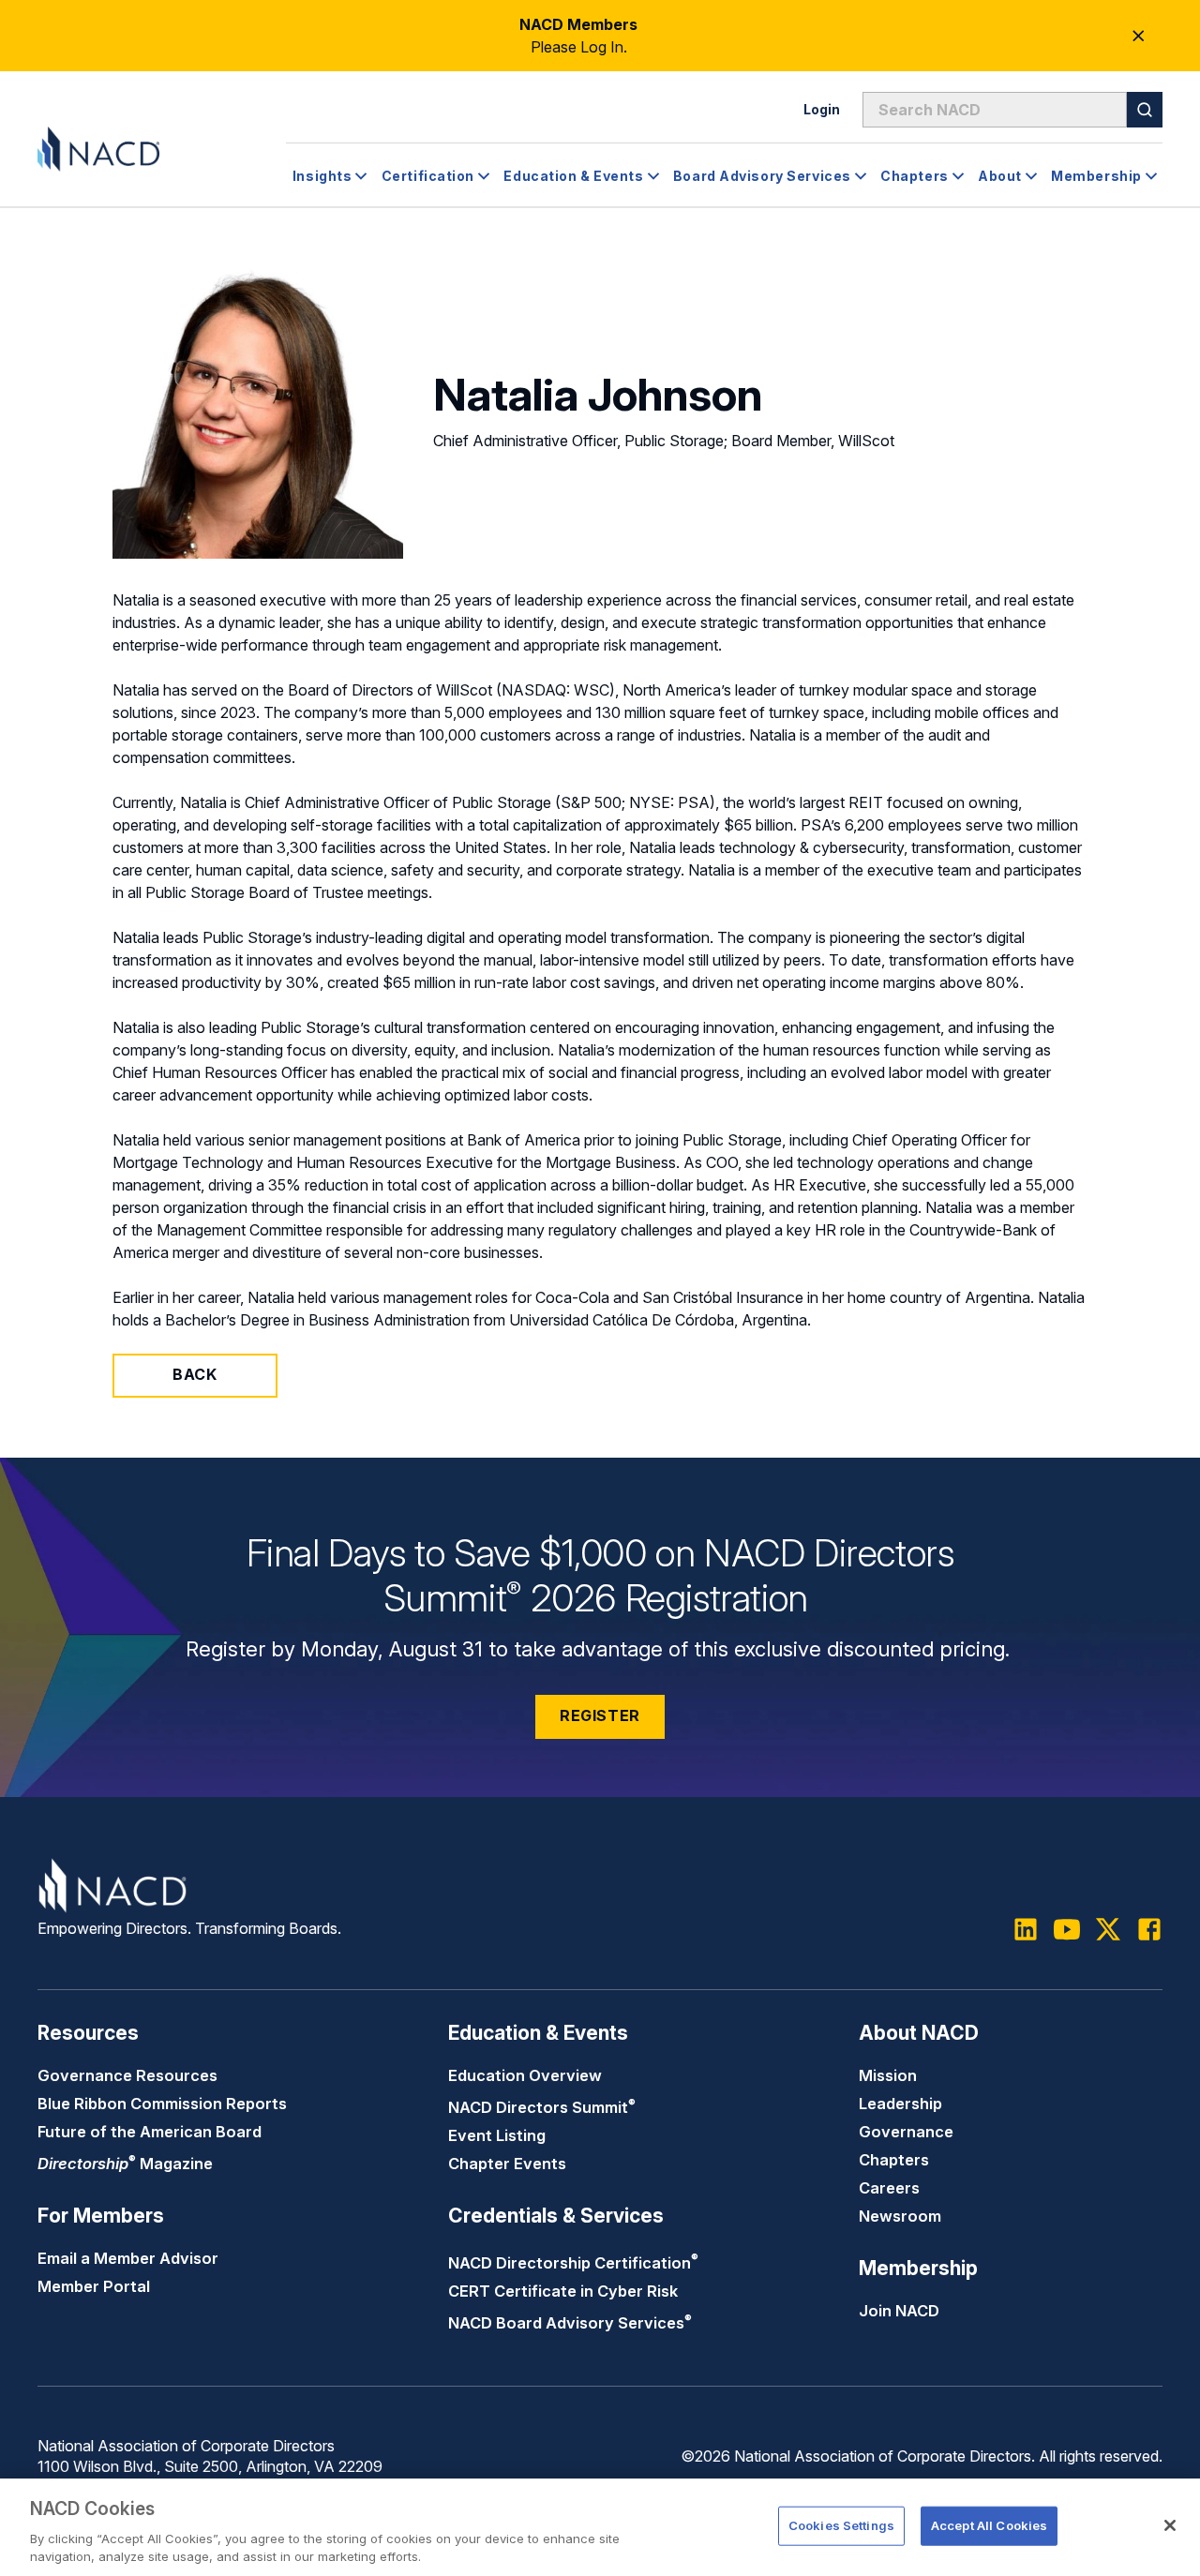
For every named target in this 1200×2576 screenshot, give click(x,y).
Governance (906, 2132)
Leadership (900, 2104)
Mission (888, 2075)
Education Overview (525, 2075)
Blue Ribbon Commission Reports (162, 2104)
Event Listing (497, 2135)
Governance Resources (127, 2075)
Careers (889, 2188)
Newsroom (900, 2216)
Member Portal (94, 2286)
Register (600, 1715)
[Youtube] (1067, 1929)
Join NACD (899, 2311)
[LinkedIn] (1026, 1929)
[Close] (1170, 2525)
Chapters (894, 2160)
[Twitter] (1108, 1929)
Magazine (125, 2164)
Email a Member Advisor (128, 2258)
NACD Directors (542, 2107)
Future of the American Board (150, 2132)
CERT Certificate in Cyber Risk (563, 2291)
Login (822, 109)
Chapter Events (507, 2164)
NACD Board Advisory (570, 2323)
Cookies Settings (841, 2525)
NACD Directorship (573, 2263)
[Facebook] (1149, 1929)
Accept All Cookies (989, 2525)
